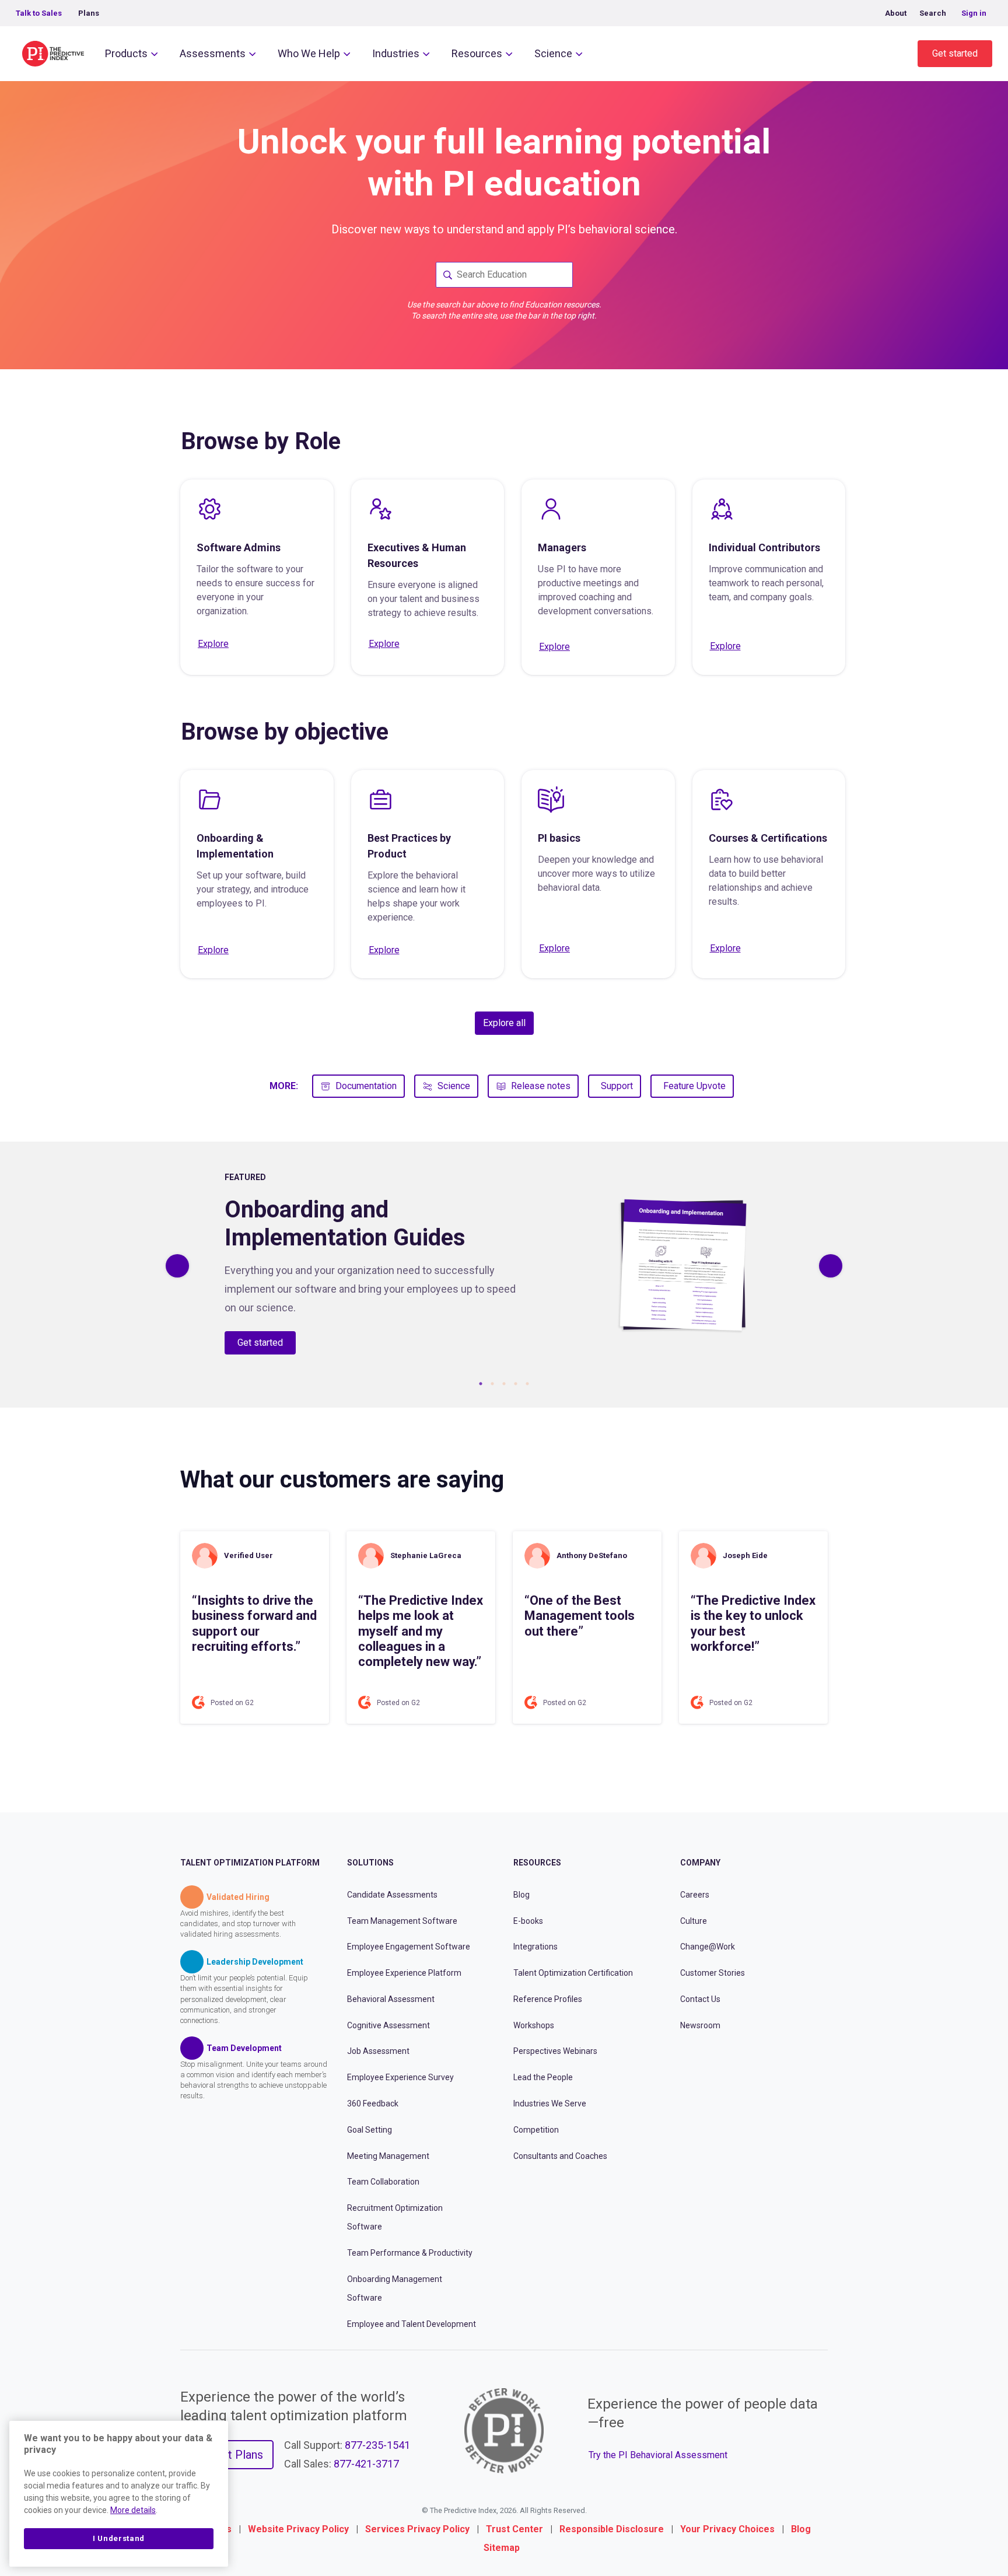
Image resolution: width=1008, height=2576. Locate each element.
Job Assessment (378, 2051)
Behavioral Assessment (391, 1999)
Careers (695, 1895)
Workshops (534, 2025)
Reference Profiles (548, 1999)
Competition (536, 2130)
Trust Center (514, 2529)
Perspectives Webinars (555, 2051)
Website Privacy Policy (298, 2529)
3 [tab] (504, 1384)
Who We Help (309, 53)
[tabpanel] (504, 1266)
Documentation (366, 1086)
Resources (477, 53)
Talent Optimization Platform (250, 1863)
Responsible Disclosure (612, 2529)
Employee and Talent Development (412, 2323)
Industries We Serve (550, 2103)
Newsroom (700, 2025)
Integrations (535, 1947)
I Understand (119, 2538)
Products (126, 53)
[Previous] (177, 1266)
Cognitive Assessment (388, 2025)
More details (133, 2510)
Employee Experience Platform (404, 1973)
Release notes (541, 1086)
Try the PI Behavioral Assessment (658, 2455)
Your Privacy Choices (727, 2529)
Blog (521, 1895)
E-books (528, 1920)
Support (617, 1086)
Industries (396, 53)
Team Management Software (402, 1920)
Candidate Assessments (392, 1895)
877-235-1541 (377, 2445)
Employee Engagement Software (409, 1947)
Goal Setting (370, 2130)
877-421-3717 (366, 2464)
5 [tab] (527, 1384)
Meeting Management (388, 2155)
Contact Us (700, 1999)
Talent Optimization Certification (573, 1973)
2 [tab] (492, 1384)
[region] (119, 2494)
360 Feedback (373, 2103)
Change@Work (708, 1947)
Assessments (213, 53)
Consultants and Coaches (560, 2155)
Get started (955, 53)
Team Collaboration (383, 2182)
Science (553, 53)
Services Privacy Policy (417, 2529)
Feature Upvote (694, 1086)
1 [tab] (481, 1384)
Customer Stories (713, 1973)
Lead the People (543, 2077)
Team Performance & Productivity (410, 2253)
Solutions (370, 1863)
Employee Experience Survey (400, 2077)
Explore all (504, 1023)
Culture (694, 1920)
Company (700, 1863)
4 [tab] (516, 1384)
